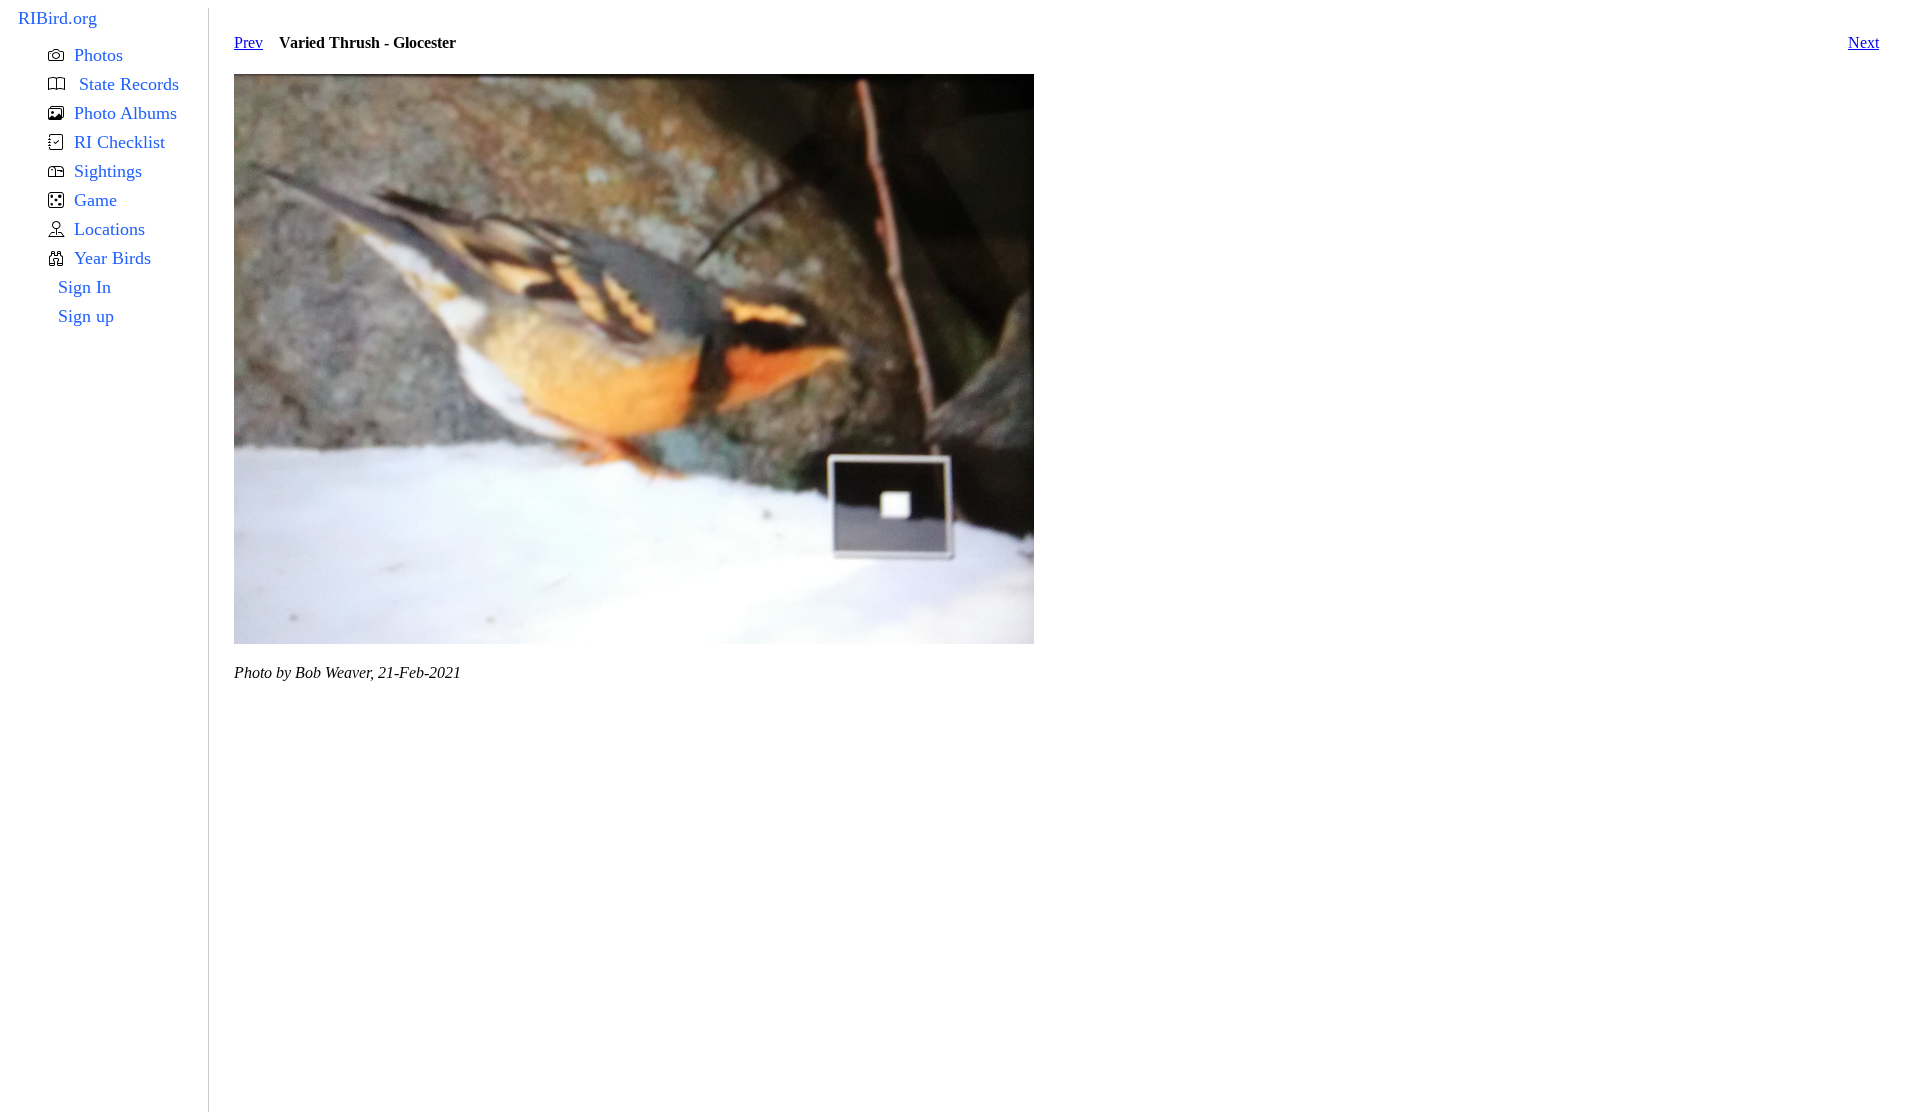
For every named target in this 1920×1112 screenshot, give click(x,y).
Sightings (108, 171)
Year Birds (112, 258)
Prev (248, 42)
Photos (98, 55)
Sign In (84, 287)
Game (95, 200)
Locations (109, 229)
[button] (128, 55)
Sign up (86, 316)
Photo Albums (125, 113)
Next (1863, 42)
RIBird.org (57, 18)
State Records (126, 84)
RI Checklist (119, 142)
